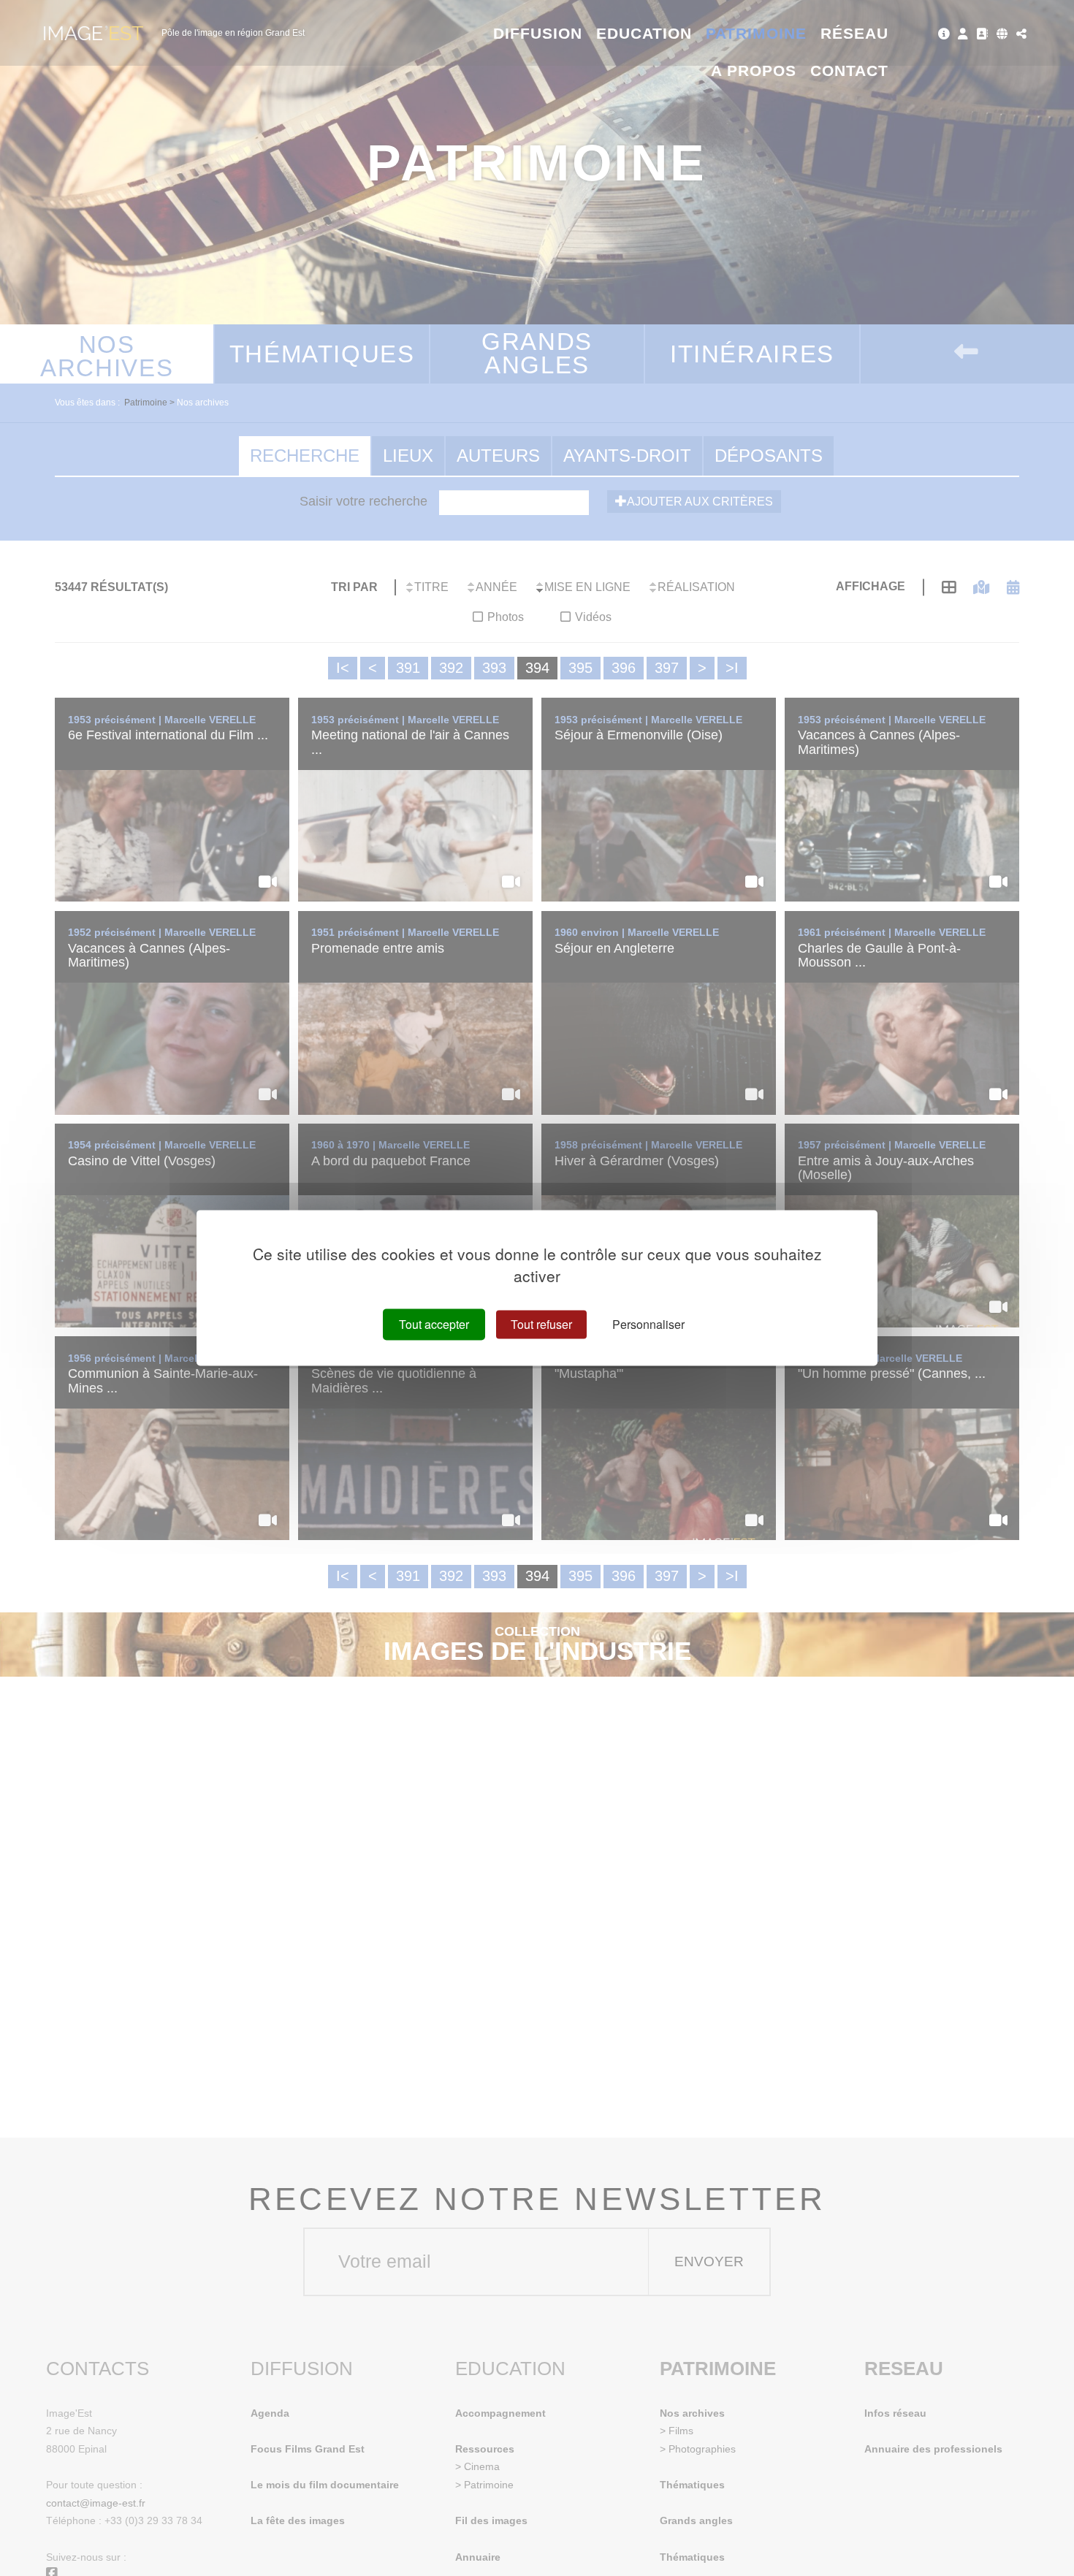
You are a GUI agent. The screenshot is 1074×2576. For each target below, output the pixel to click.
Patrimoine (757, 33)
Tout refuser (541, 1324)
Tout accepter (434, 1324)
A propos (754, 71)
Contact (849, 71)
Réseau (854, 33)
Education (644, 33)
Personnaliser (648, 1324)
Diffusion (538, 33)
